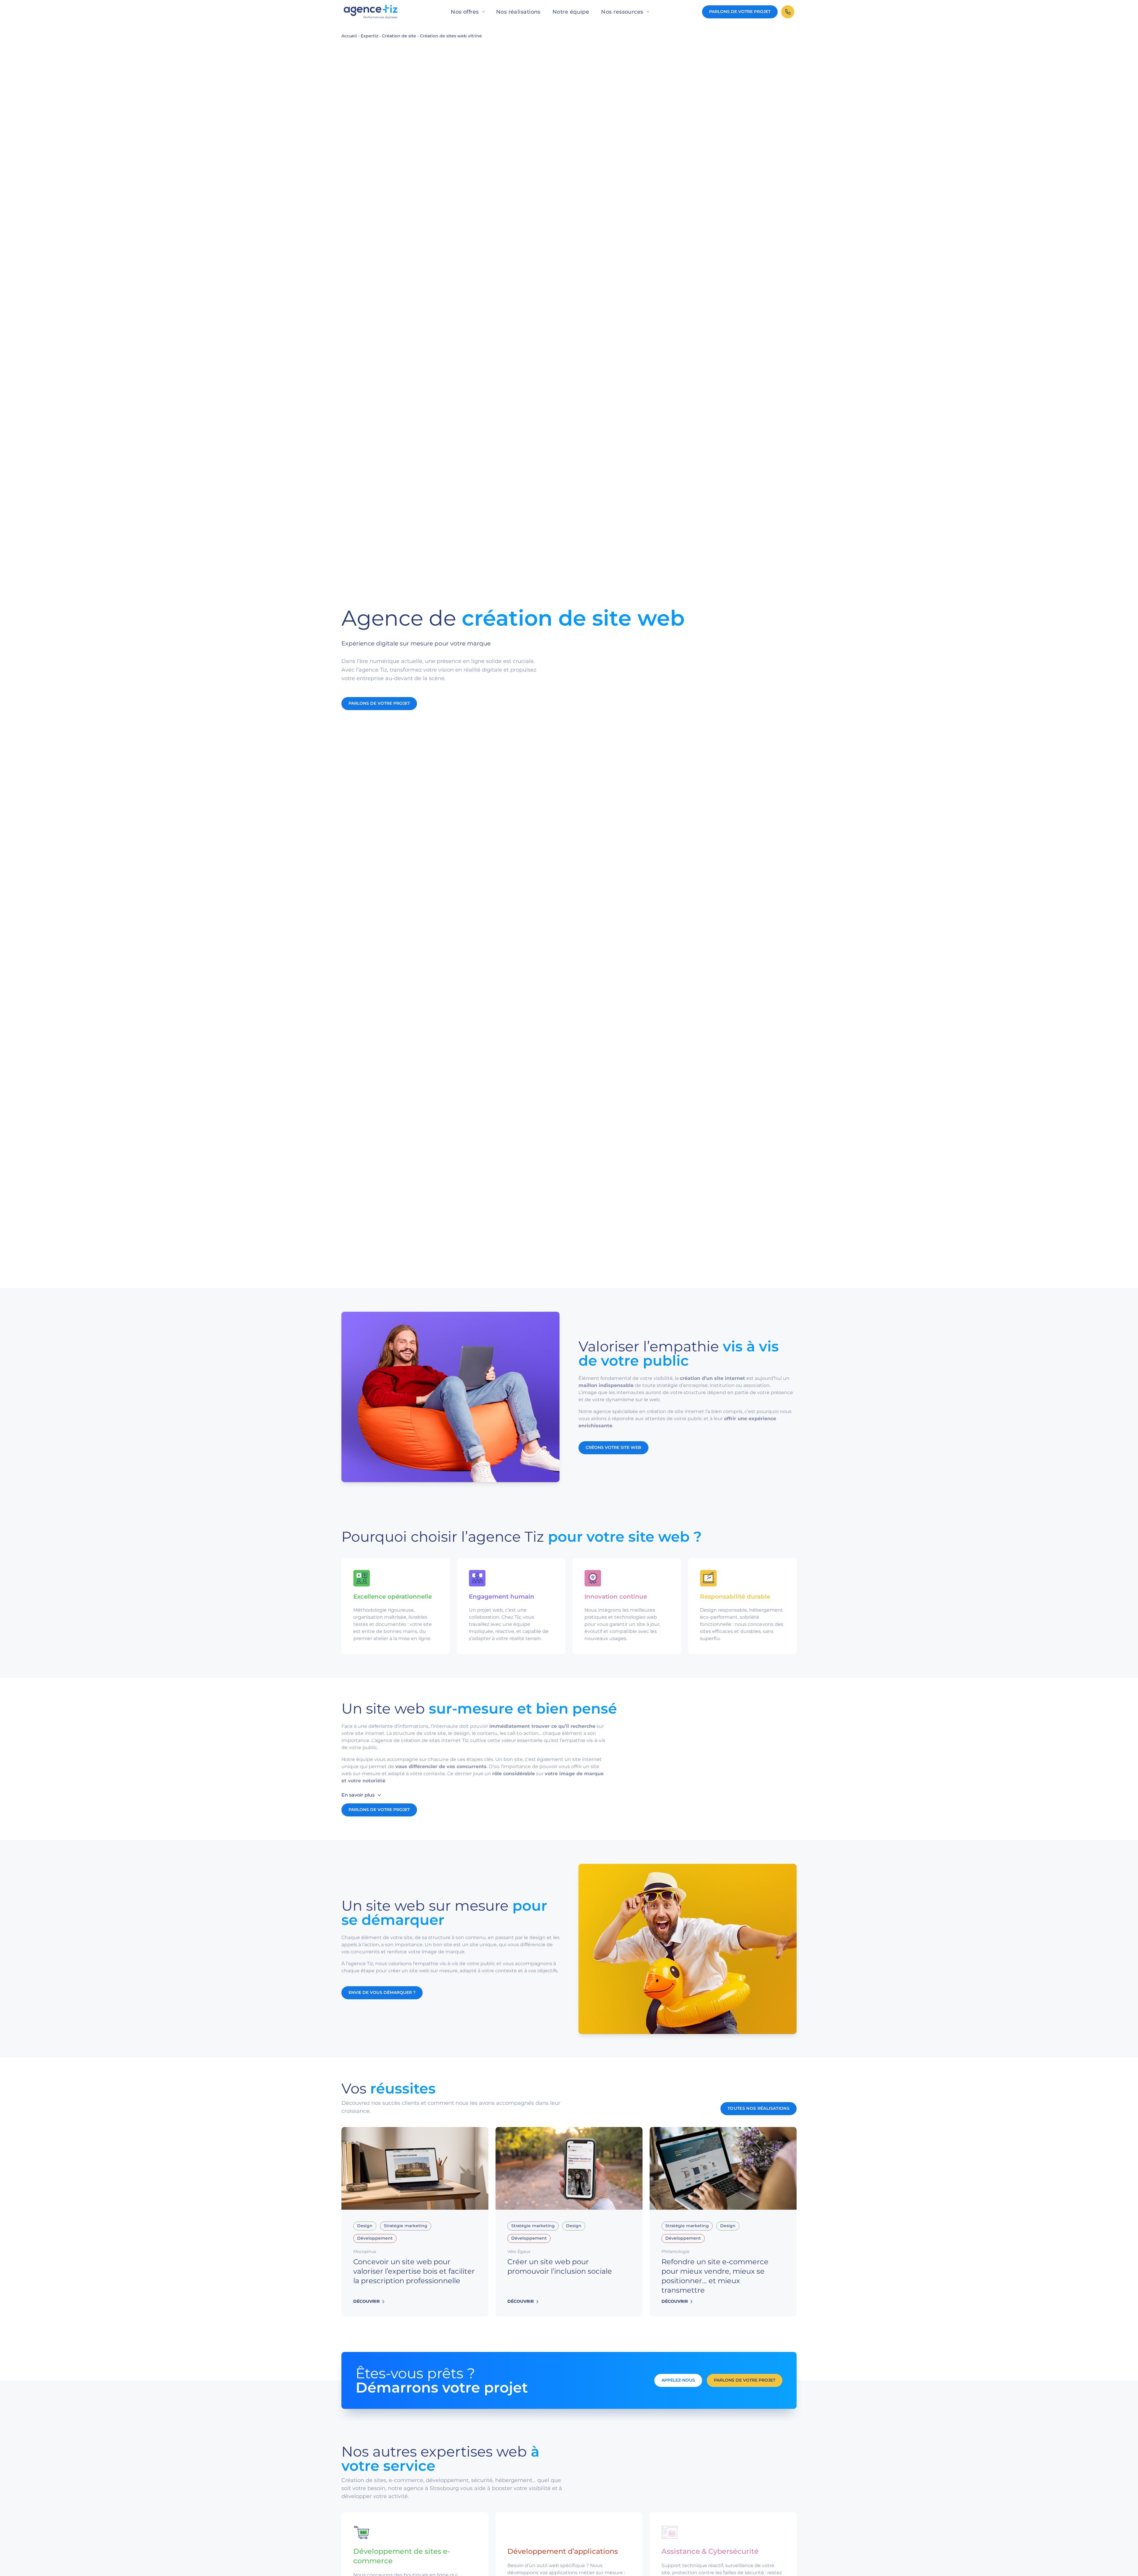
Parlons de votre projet (740, 12)
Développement (375, 2238)
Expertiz (369, 36)
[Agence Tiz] (371, 12)
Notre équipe (571, 12)
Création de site (399, 36)
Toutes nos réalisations (759, 2108)
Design (365, 2226)
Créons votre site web (613, 1447)
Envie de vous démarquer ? (382, 1992)
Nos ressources (622, 12)
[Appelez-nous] (788, 12)
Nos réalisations (518, 12)
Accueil (349, 36)
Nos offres (465, 12)
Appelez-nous (678, 2380)
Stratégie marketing (406, 2226)
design (462, 1733)
